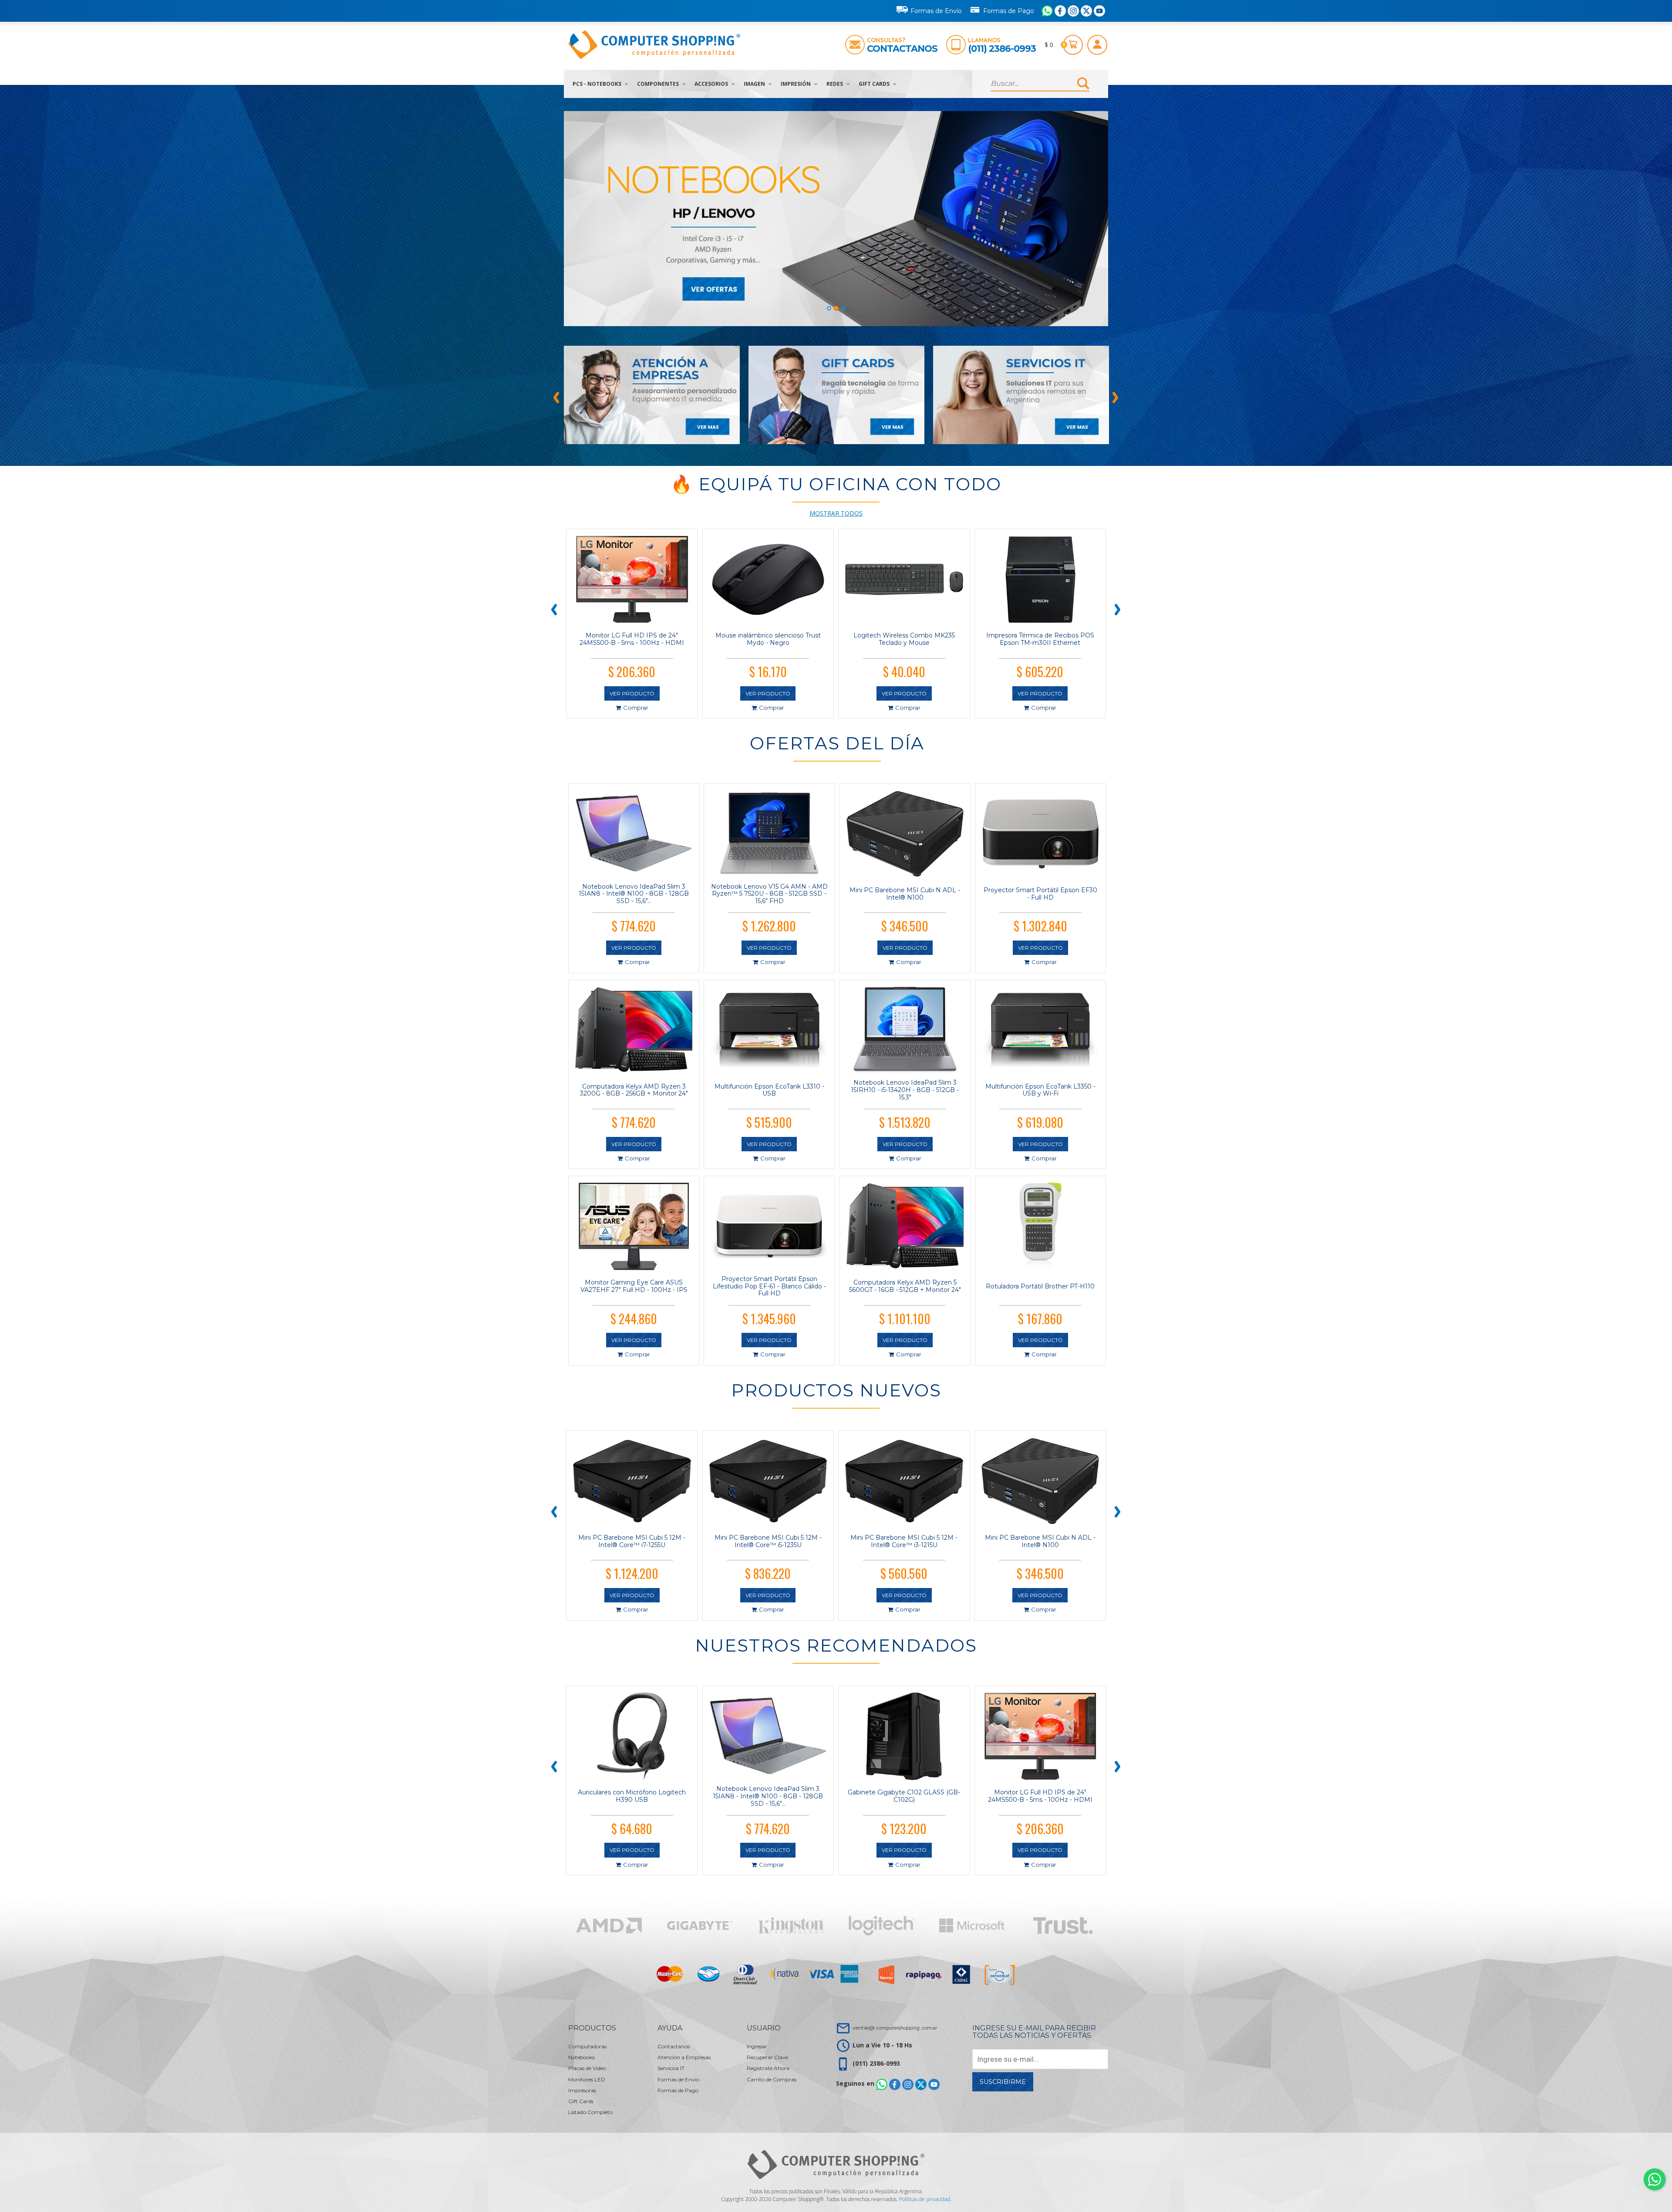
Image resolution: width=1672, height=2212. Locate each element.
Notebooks (581, 2057)
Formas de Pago (1009, 11)
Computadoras (587, 2046)
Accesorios (712, 84)
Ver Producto (632, 693)
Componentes (659, 84)
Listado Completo (590, 2112)
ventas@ (895, 2028)
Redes (835, 84)
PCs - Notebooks (598, 84)
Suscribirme (1003, 2082)
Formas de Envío (936, 11)
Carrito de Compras (772, 2079)
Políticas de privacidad (925, 2199)
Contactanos (902, 49)
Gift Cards (875, 84)
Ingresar (757, 2046)
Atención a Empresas (684, 2057)
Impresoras (582, 2090)
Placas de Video (587, 2068)
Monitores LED (587, 2079)
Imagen (755, 84)
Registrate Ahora (768, 2068)
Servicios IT (671, 2068)
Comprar (636, 708)
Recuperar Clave (767, 2057)
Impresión (796, 84)
